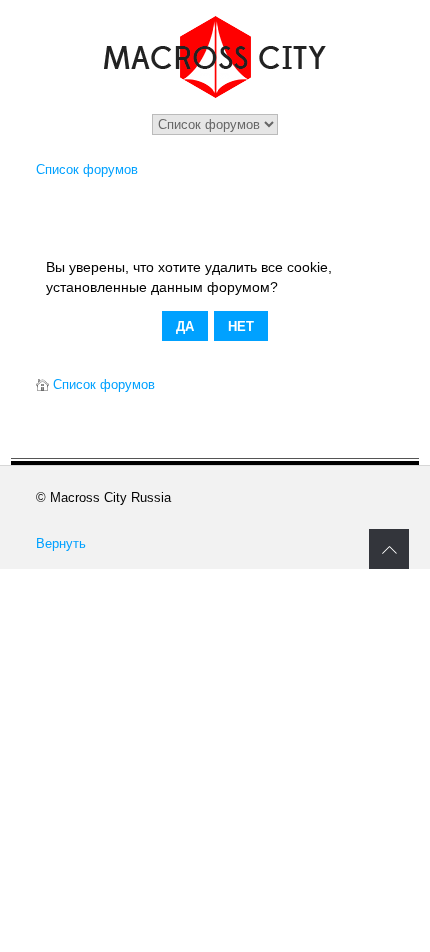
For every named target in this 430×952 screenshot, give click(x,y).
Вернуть (61, 543)
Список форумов (87, 169)
